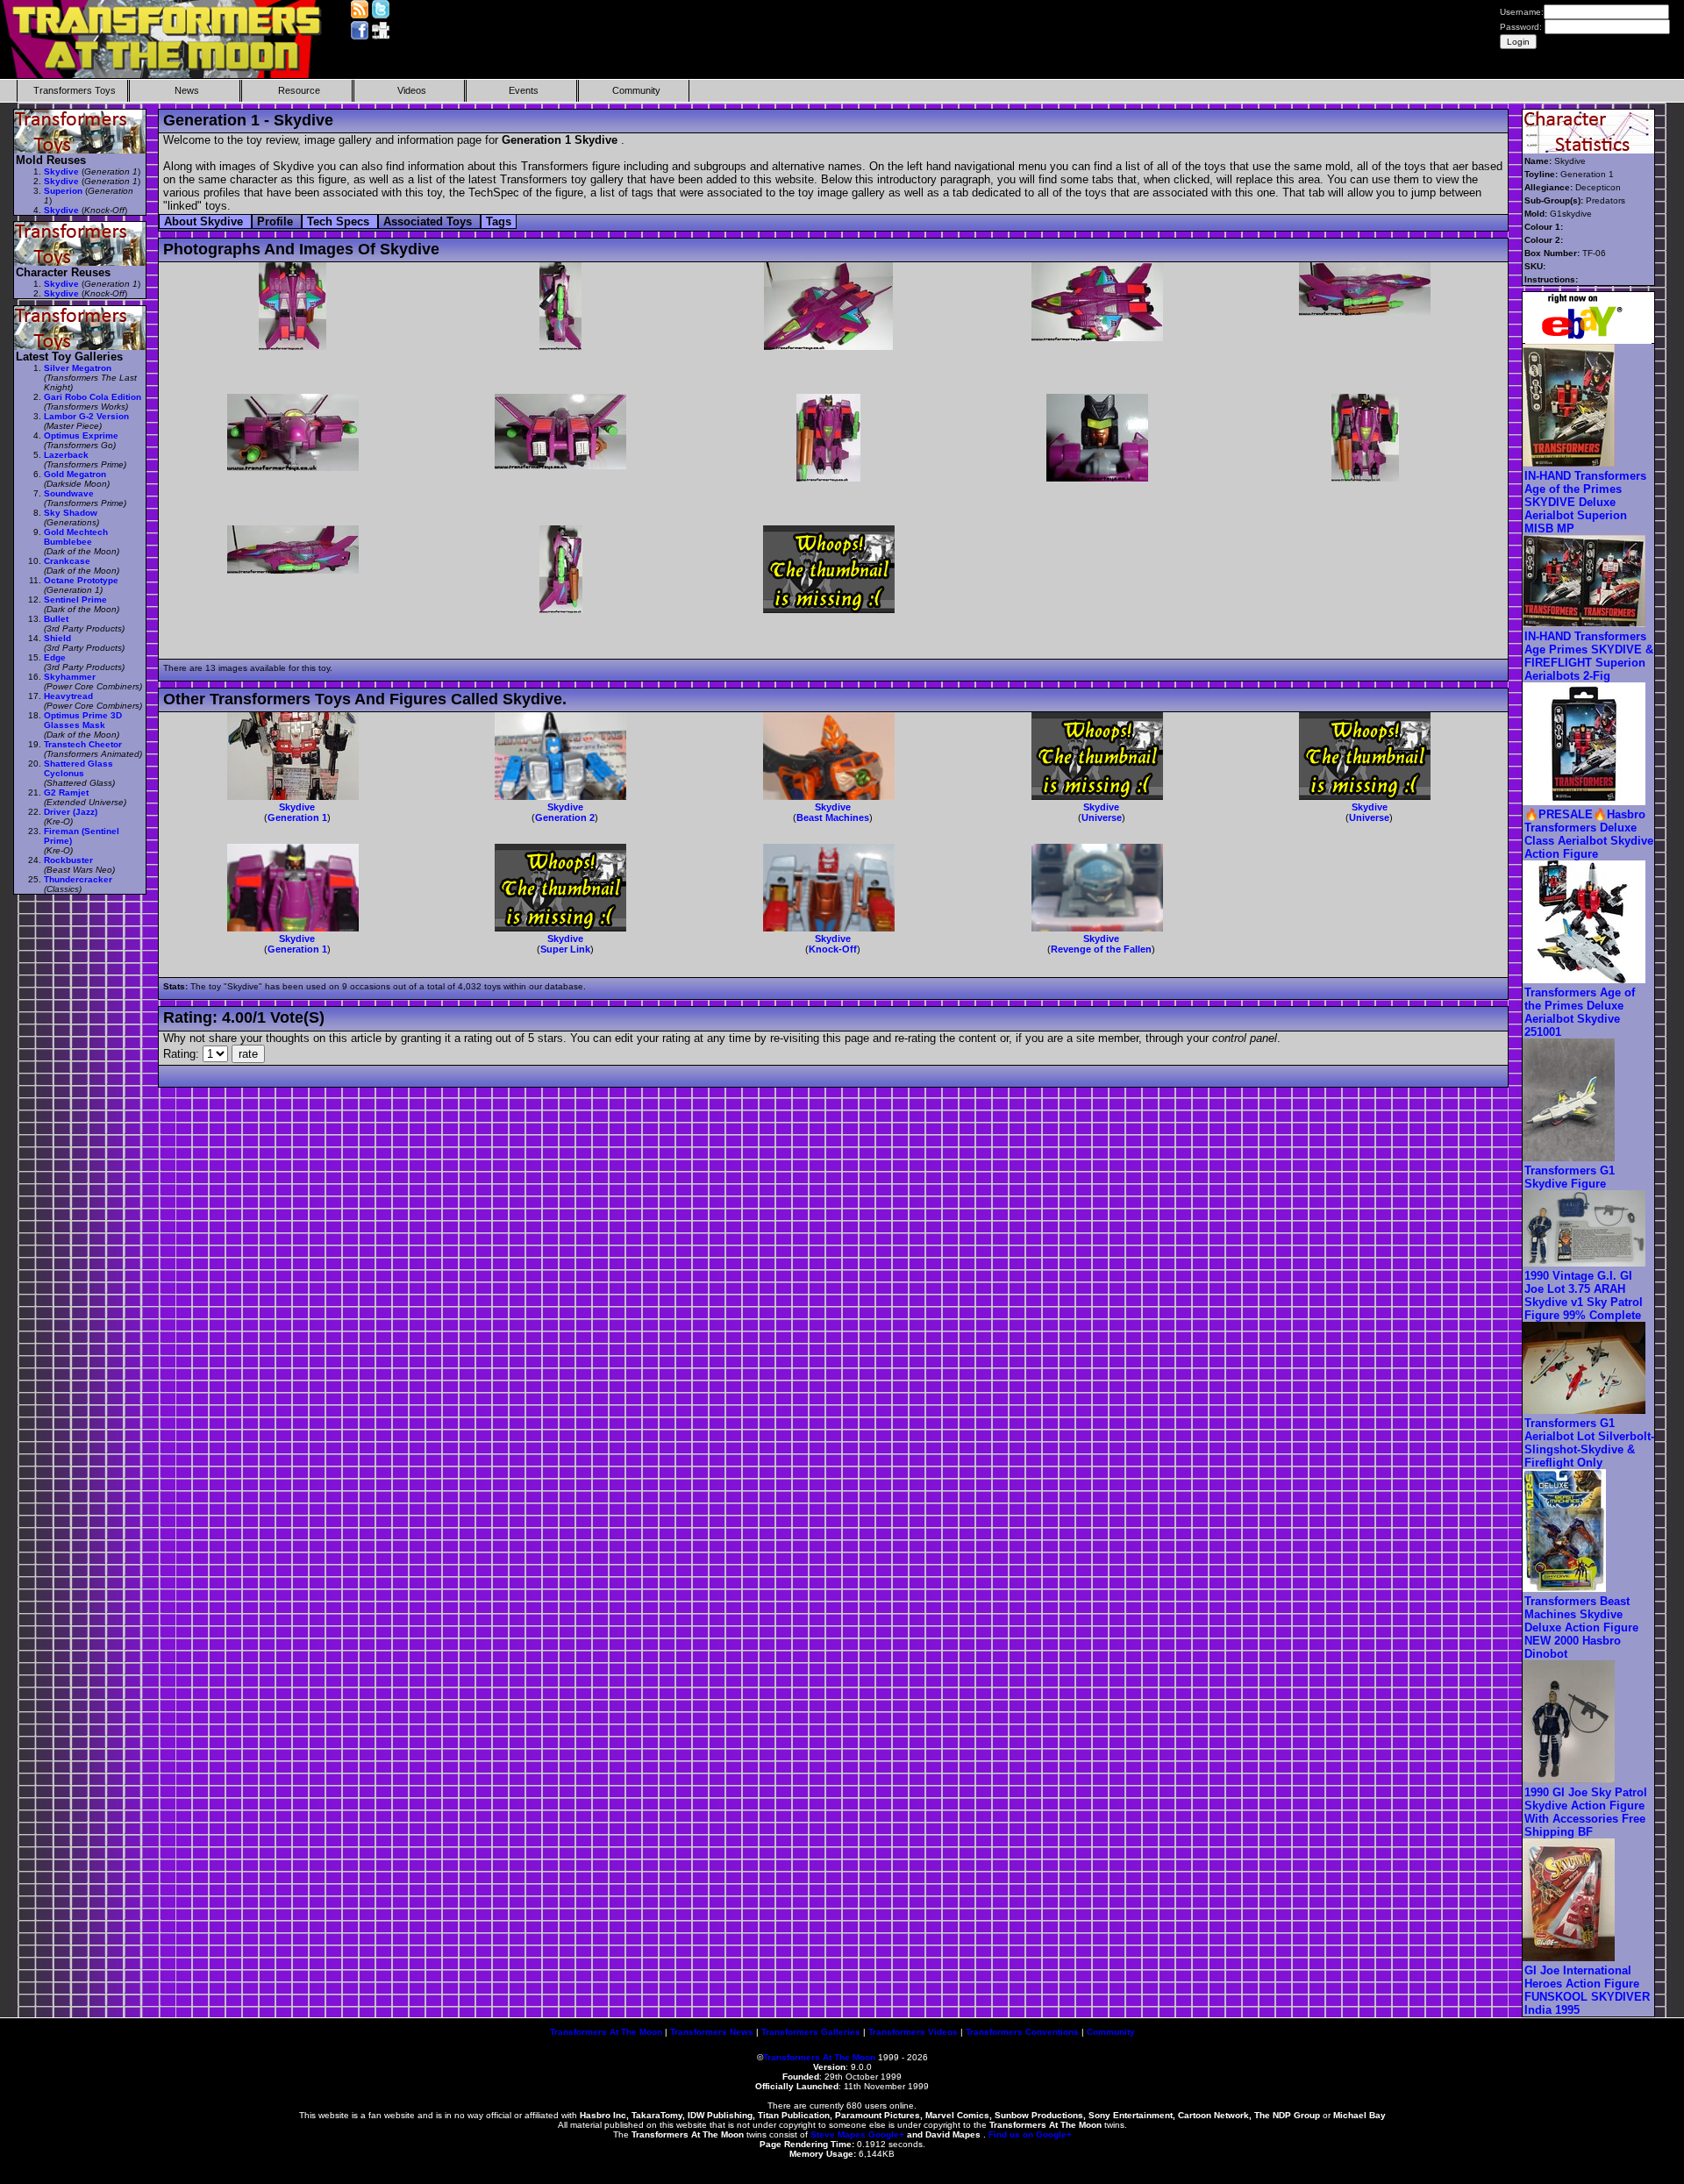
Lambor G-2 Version (86, 416)
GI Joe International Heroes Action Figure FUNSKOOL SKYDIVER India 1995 (1587, 1990)
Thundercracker (78, 879)
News (187, 90)
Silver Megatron (78, 368)
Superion (63, 191)
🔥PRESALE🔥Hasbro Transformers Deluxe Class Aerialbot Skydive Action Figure (1589, 834)
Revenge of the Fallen (1101, 949)
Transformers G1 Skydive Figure (1570, 1177)
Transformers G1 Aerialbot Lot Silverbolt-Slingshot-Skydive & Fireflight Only (1589, 1443)
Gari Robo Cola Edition (93, 397)
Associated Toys (429, 221)
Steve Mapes (838, 2134)
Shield (57, 638)
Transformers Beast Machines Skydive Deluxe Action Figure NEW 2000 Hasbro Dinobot (1581, 1627)
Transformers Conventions (1022, 2032)
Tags (499, 221)
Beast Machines (833, 817)
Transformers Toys (75, 90)
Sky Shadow (71, 513)
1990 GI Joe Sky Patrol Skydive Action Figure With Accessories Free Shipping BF (1586, 1812)
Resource (299, 90)
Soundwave (69, 493)
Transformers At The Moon (606, 2032)
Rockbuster (68, 860)
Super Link (565, 949)
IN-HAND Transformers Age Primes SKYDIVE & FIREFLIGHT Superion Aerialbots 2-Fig (1589, 656)
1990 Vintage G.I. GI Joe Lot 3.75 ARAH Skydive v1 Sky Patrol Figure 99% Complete (1584, 1295)
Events (524, 90)
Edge (55, 657)
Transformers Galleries (811, 2032)
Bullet (56, 619)
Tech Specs (340, 221)
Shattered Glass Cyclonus (78, 768)
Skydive (297, 807)
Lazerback (66, 455)
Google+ (886, 2134)
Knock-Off (833, 949)
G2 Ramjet (66, 792)
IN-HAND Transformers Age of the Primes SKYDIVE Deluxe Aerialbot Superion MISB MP (1585, 502)
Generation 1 (297, 817)
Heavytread (68, 696)
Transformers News (712, 2032)
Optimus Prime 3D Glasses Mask (83, 720)
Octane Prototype (81, 580)
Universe (1102, 817)
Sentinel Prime (75, 600)
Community (636, 90)
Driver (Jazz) (71, 812)
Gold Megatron (75, 474)
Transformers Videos (913, 2032)
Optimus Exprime (81, 435)
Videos (412, 90)
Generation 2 (565, 817)
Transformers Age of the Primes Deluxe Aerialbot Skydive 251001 (1580, 1012)
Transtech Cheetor (83, 744)
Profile (277, 221)
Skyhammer (70, 677)
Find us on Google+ (1030, 2134)
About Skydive (205, 221)
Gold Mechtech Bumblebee (76, 537)
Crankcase (67, 561)
